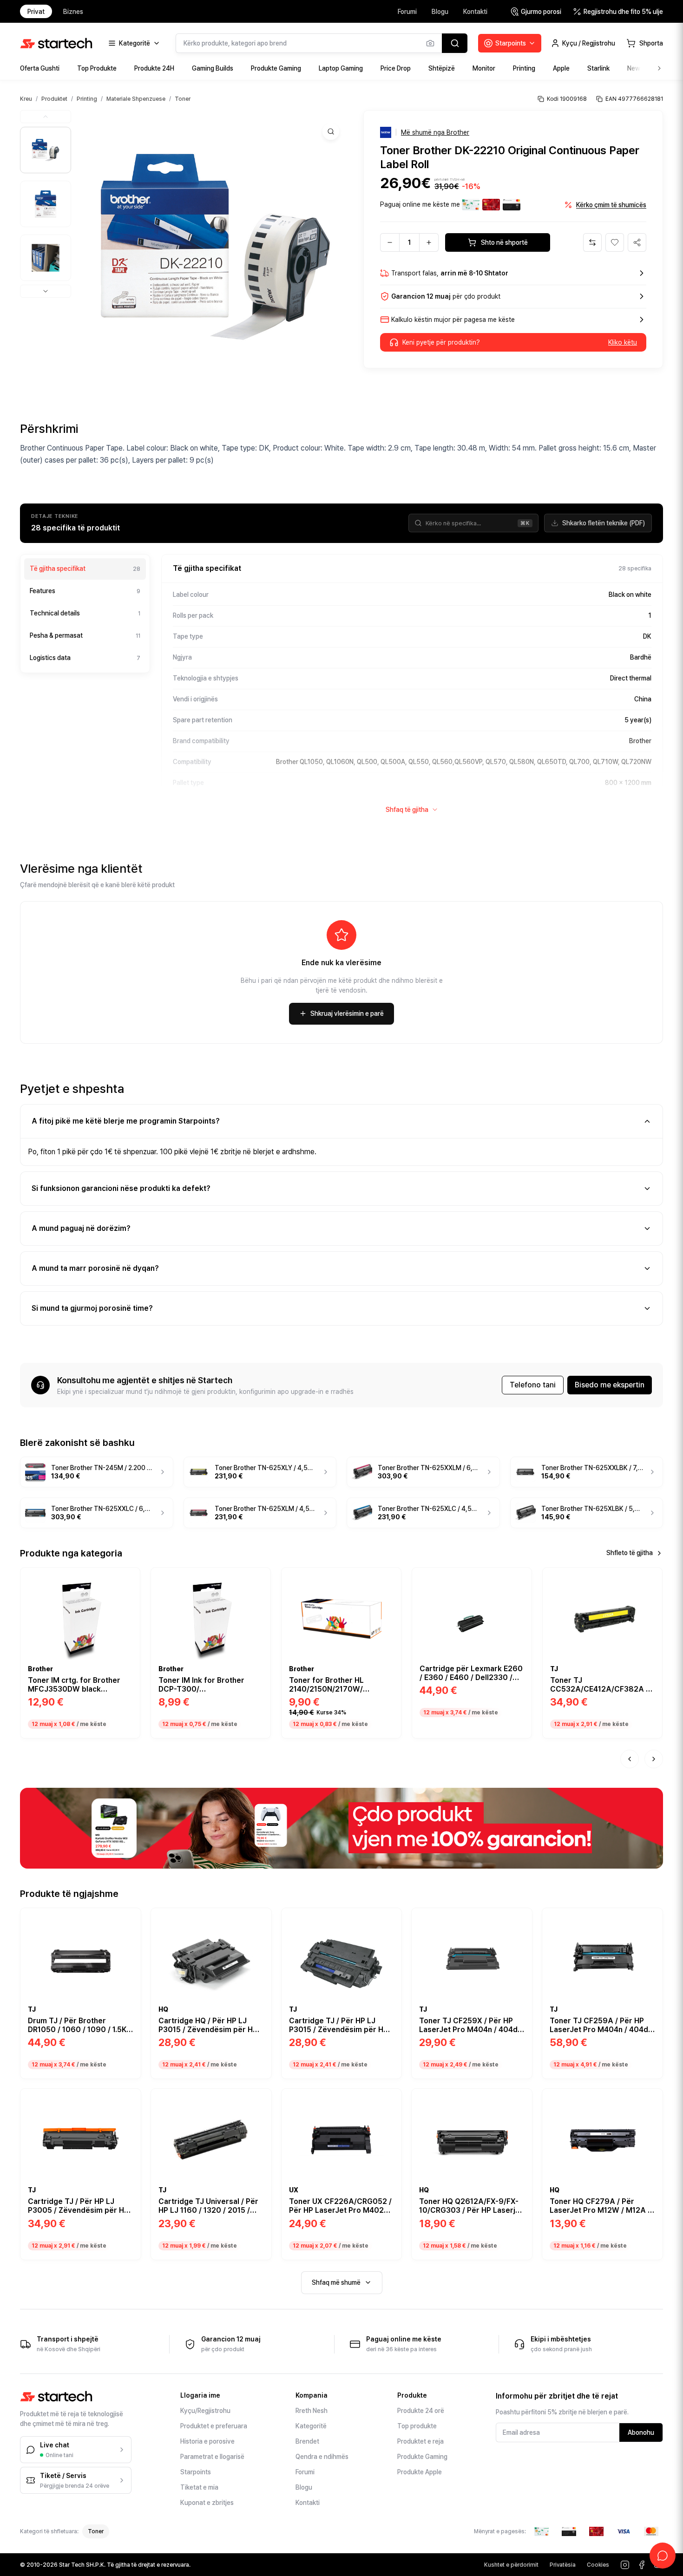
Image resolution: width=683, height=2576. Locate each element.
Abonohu (641, 2432)
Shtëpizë (442, 68)
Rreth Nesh (312, 2411)
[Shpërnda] (637, 242)
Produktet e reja (420, 2441)
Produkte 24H (154, 68)
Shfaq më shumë (336, 2282)
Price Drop (396, 68)
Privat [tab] (36, 12)
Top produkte (417, 2426)
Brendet (307, 2441)
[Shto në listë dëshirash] (128, 1578)
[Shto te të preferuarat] (615, 242)
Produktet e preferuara (214, 2426)
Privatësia (563, 2565)
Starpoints (196, 2472)
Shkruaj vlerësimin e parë (347, 1013)
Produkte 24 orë (421, 2411)
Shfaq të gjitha (407, 810)
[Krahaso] (592, 242)
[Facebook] (642, 2565)
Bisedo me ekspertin (610, 1385)
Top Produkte (97, 68)
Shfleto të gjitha (630, 1553)
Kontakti (475, 12)
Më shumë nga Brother (435, 132)
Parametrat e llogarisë (212, 2457)
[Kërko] (455, 43)
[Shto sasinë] (429, 242)
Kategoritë (311, 2426)
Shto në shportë (504, 242)
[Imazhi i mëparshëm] (46, 117)
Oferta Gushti (40, 68)
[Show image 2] (46, 204)
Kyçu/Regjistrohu (205, 2411)
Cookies (598, 2565)
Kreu (26, 99)
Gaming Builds (213, 68)
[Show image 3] (46, 258)
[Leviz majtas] (630, 1759)
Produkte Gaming (276, 68)
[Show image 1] (46, 150)
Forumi (407, 12)
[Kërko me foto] (430, 43)
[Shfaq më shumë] (659, 68)
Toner (183, 99)
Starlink (598, 68)
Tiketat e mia (199, 2487)
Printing (524, 68)
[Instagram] (625, 2565)
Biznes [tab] (73, 12)
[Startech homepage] (56, 43)
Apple (561, 68)
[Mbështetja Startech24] (663, 2556)
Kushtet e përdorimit (511, 2565)
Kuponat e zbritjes (207, 2503)
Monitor (484, 68)
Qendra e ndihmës (322, 2457)
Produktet (54, 99)
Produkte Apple (420, 2472)
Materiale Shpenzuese (136, 99)
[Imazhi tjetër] (46, 291)
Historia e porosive (207, 2441)
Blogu (440, 12)
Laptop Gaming (341, 68)
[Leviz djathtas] (654, 1759)
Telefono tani (533, 1385)
